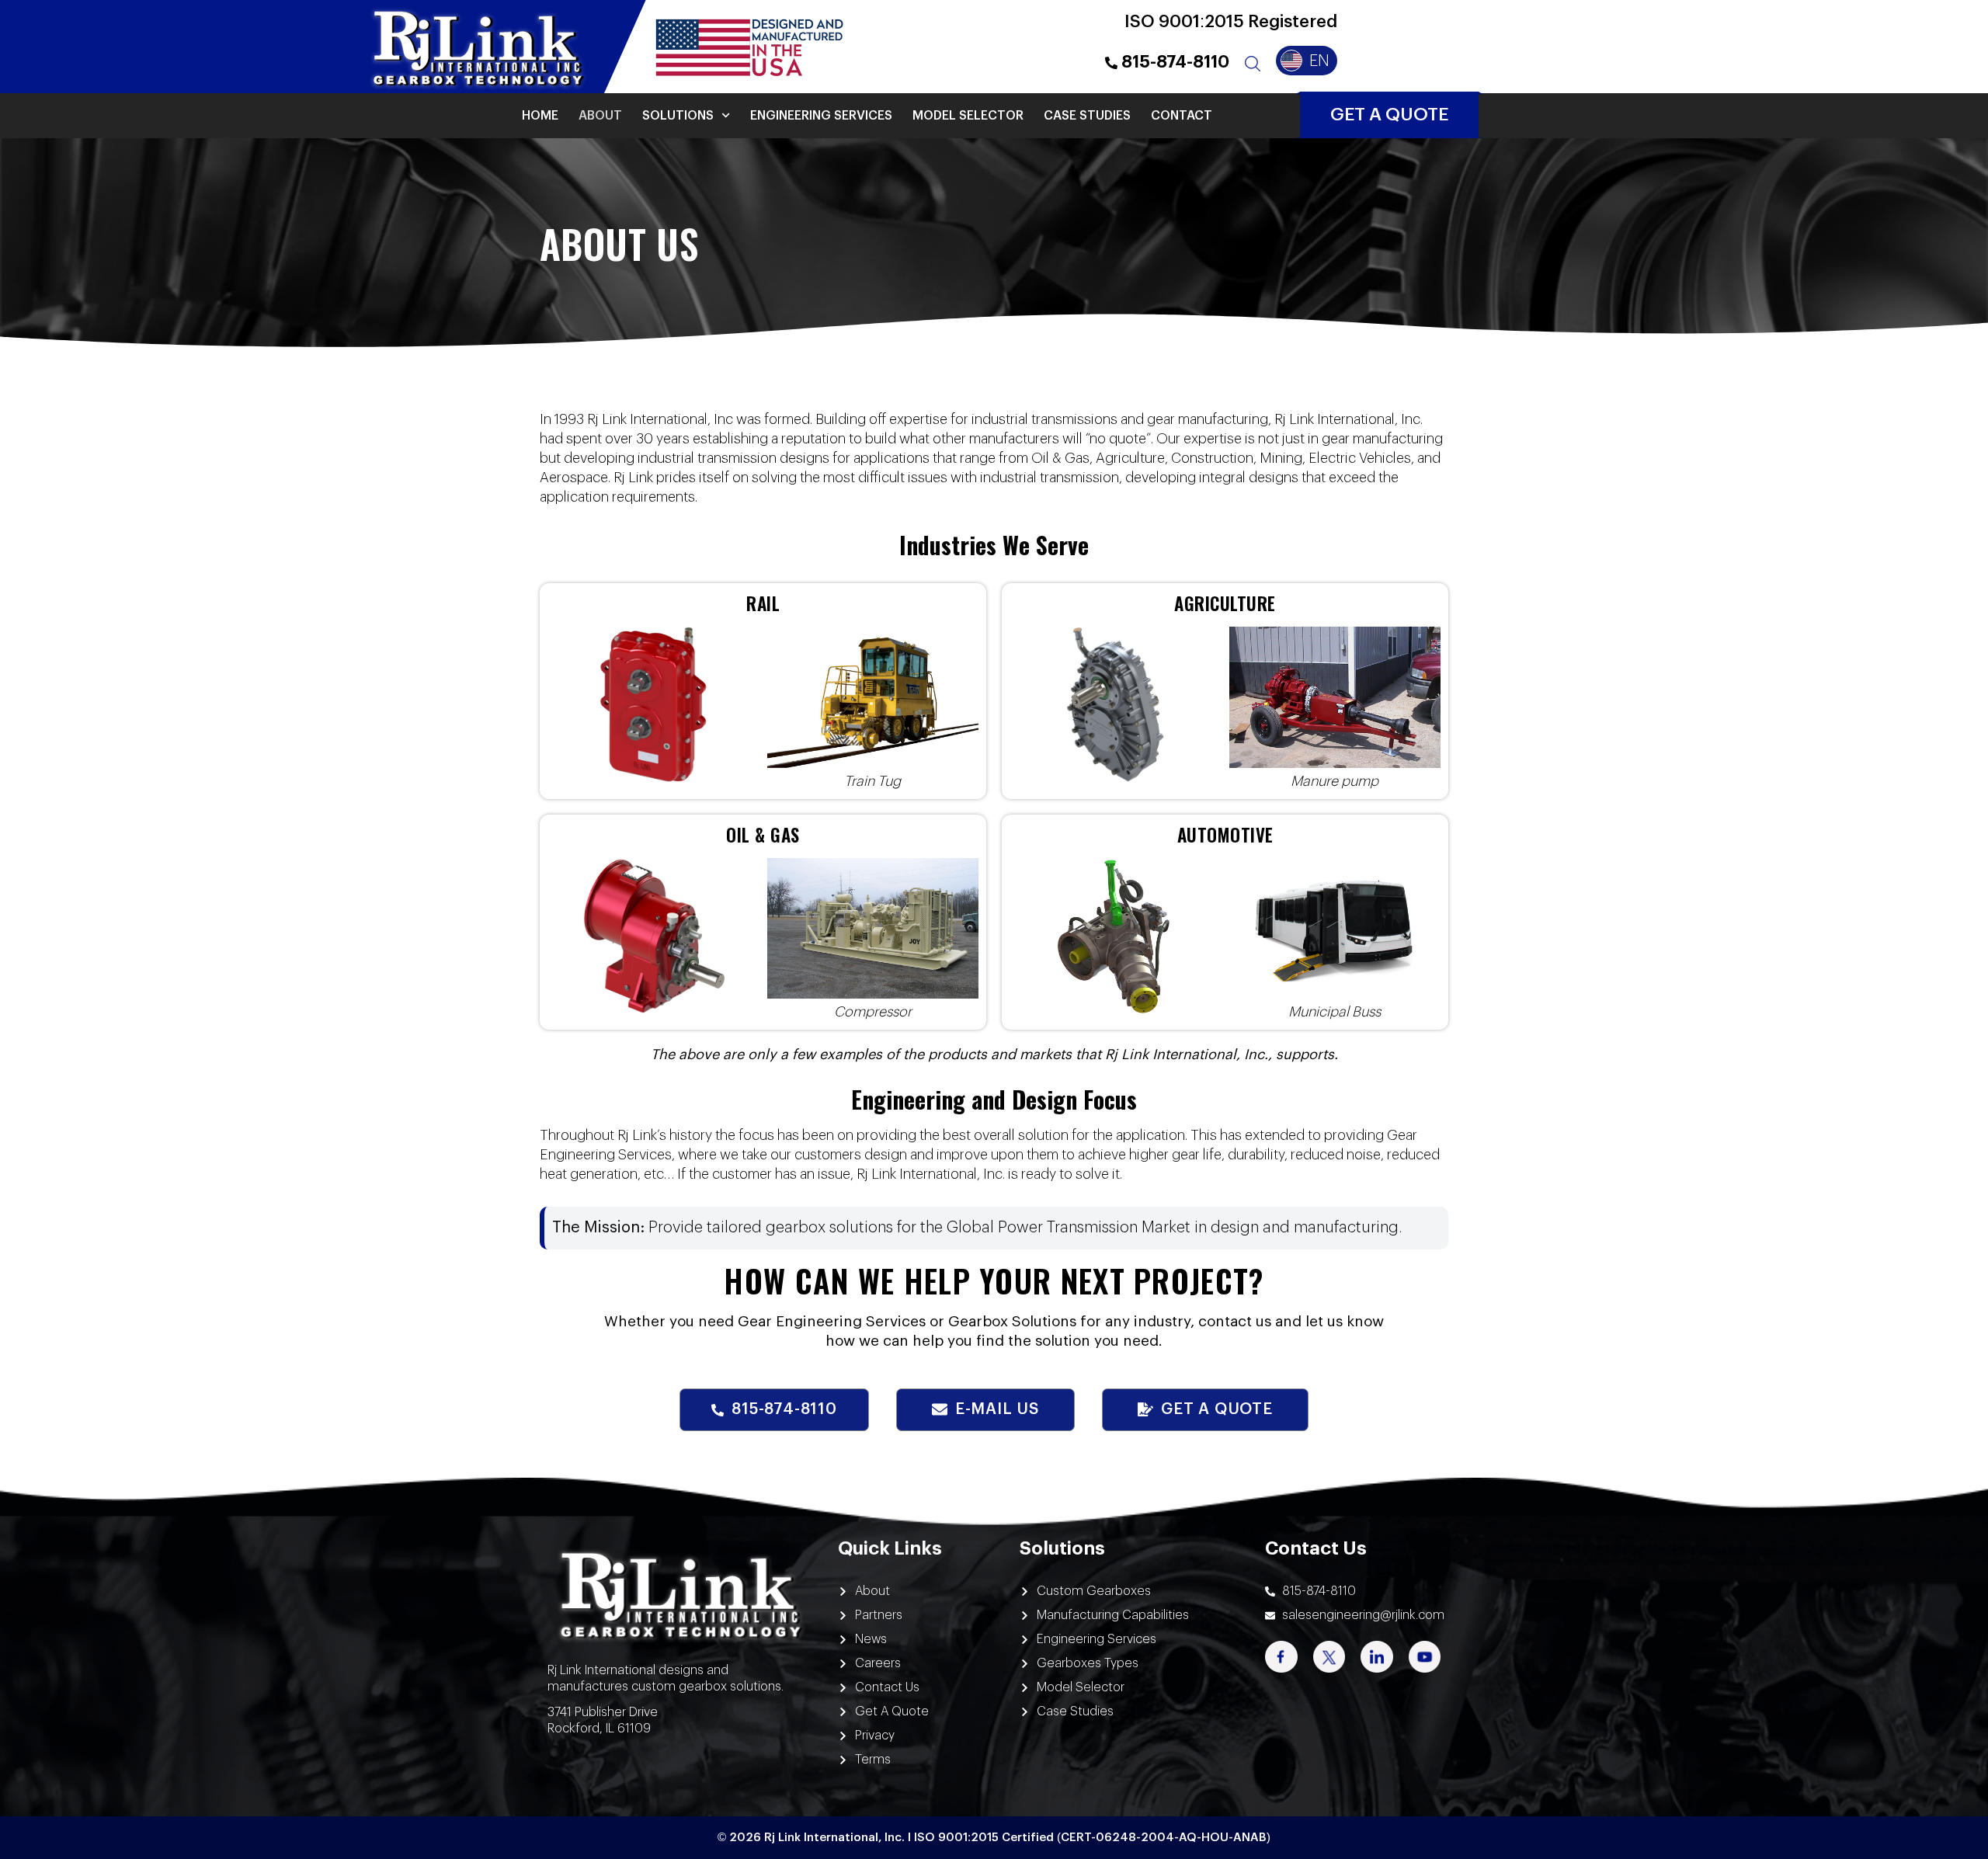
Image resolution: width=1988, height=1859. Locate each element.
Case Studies (1087, 116)
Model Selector (968, 116)
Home (540, 116)
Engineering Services (821, 116)
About (600, 116)
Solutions (678, 116)
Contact (1182, 116)
